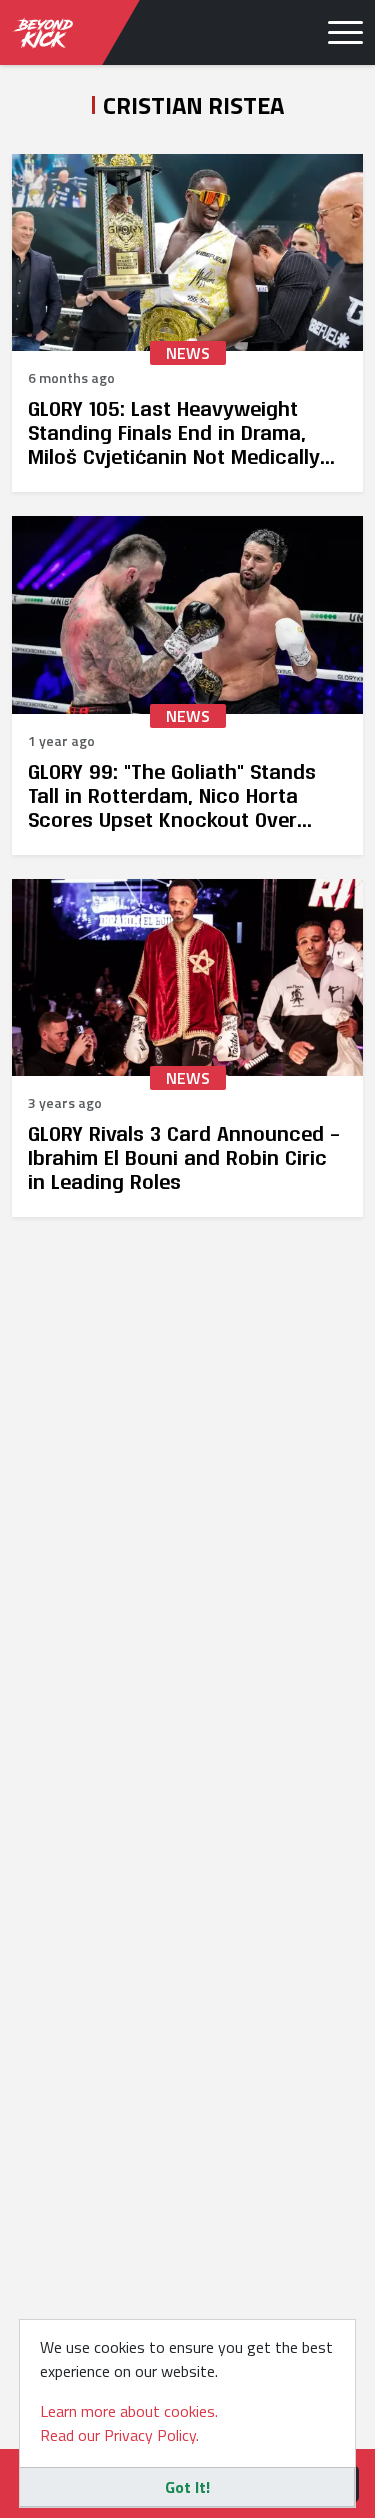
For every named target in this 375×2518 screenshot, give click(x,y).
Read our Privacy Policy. (119, 2435)
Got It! (187, 2487)
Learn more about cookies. (129, 2411)
